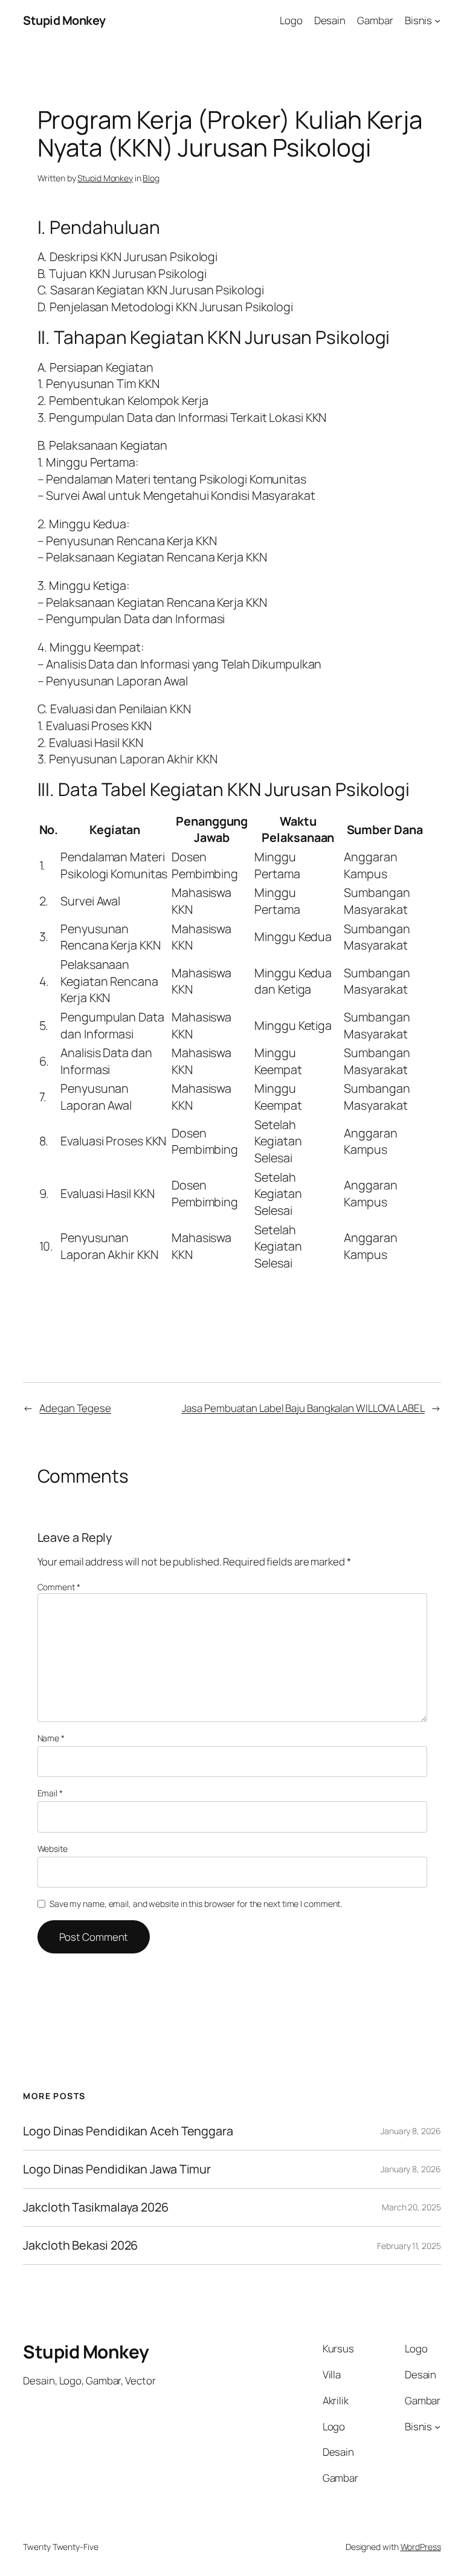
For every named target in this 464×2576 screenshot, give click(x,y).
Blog (151, 178)
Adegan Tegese (75, 1408)
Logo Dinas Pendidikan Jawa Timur (117, 2169)
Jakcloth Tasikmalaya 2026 (96, 2207)
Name (51, 1738)
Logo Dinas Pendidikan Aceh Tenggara (128, 2131)
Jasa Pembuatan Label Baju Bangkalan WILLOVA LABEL (303, 1408)
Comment (59, 1587)
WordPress (421, 2547)
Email (50, 1793)
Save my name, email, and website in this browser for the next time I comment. (196, 1904)
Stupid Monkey (64, 20)
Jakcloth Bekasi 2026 (80, 2245)
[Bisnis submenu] (437, 21)
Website (53, 1849)
